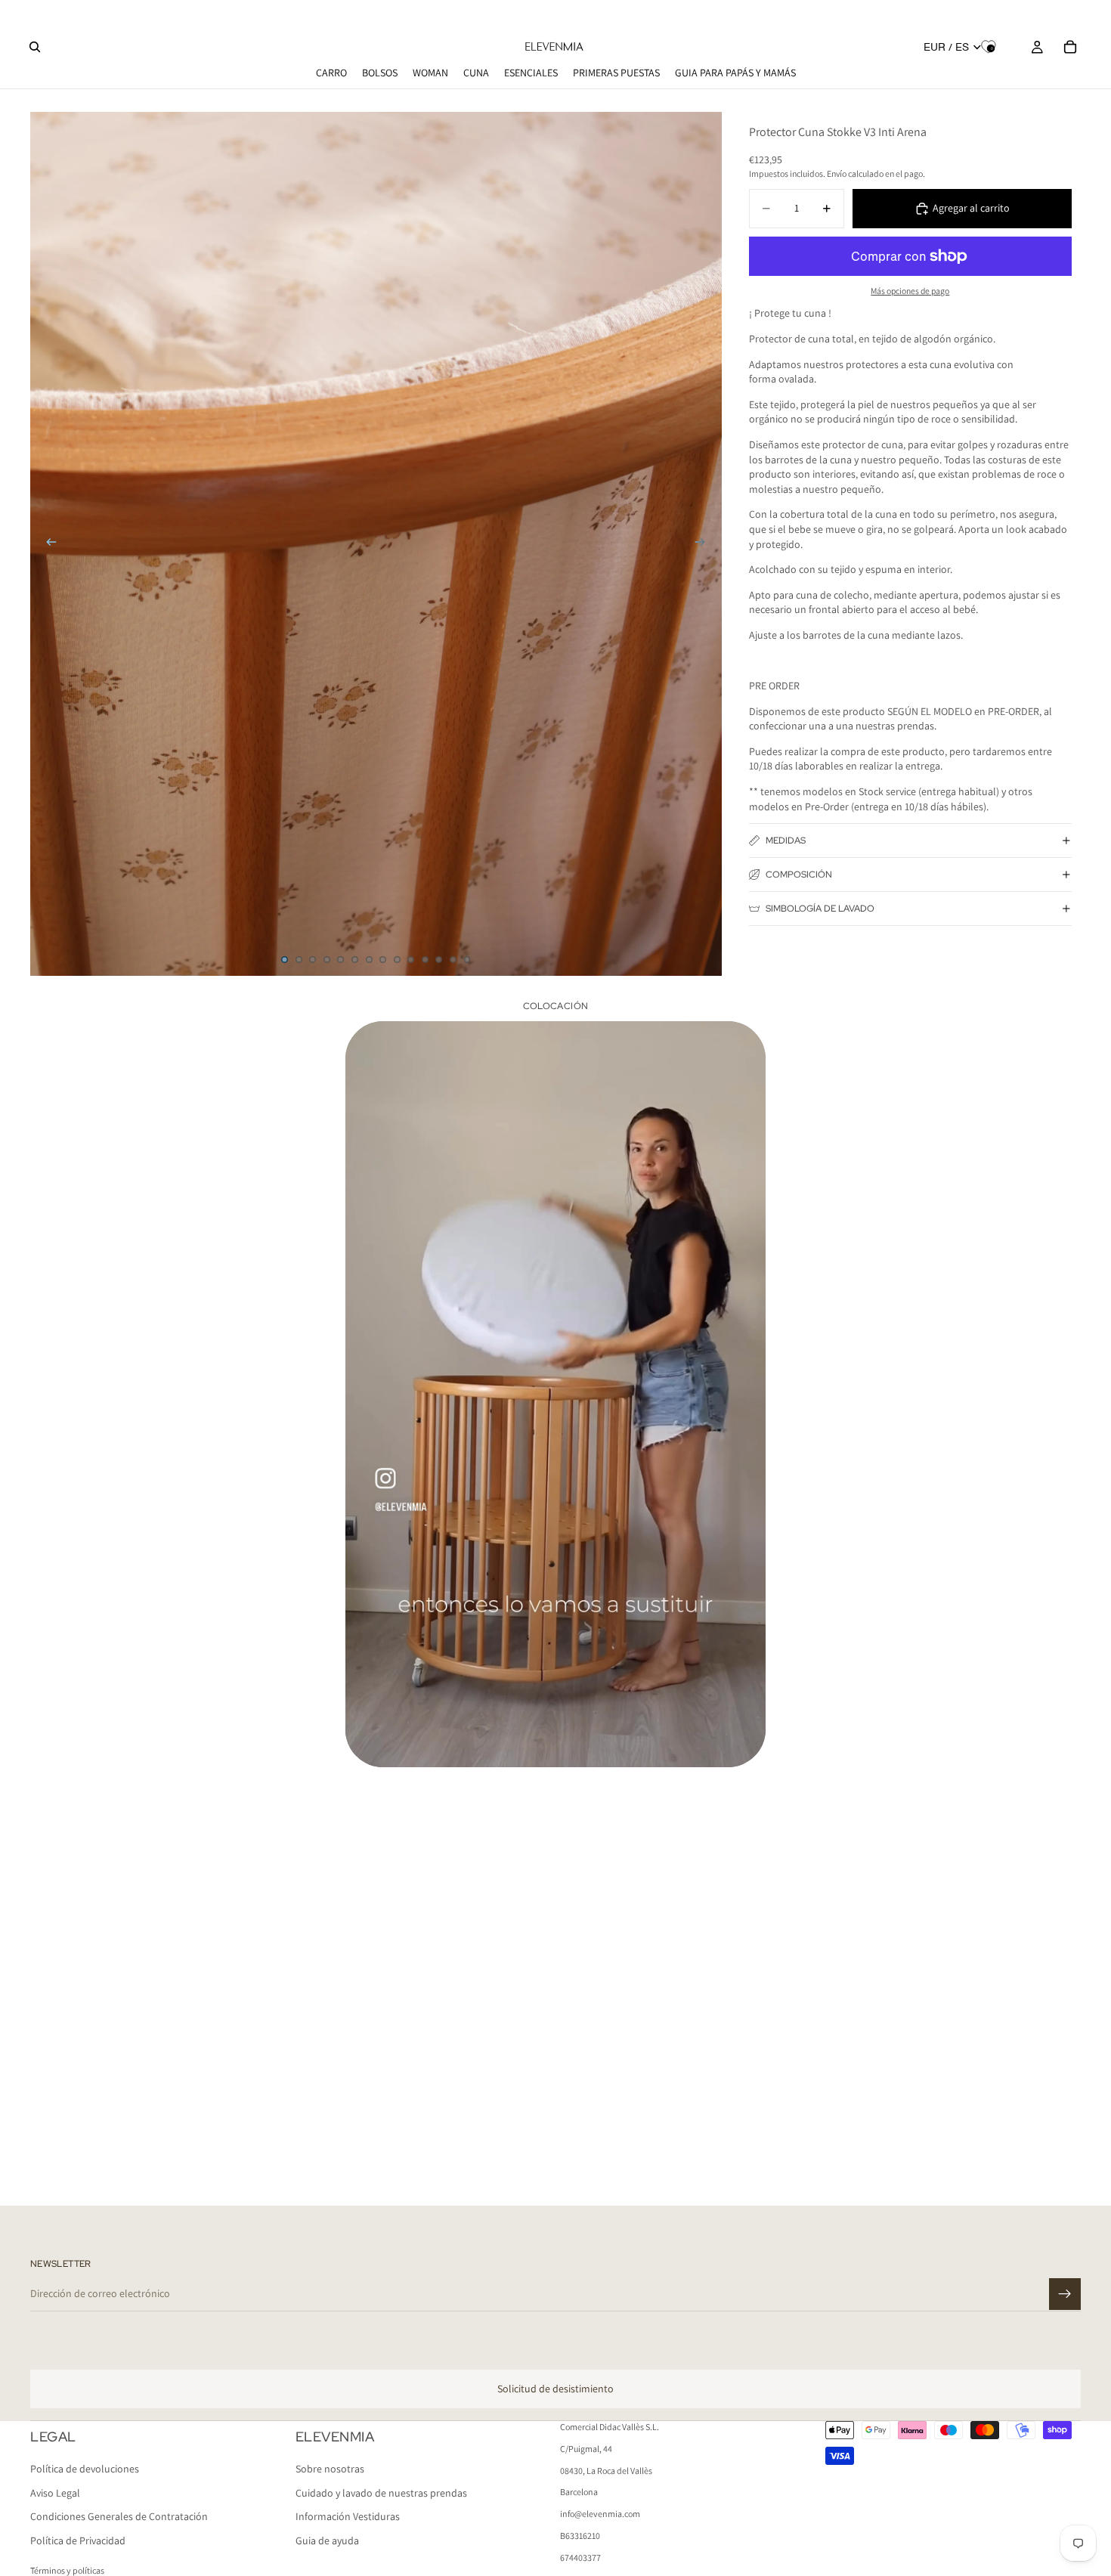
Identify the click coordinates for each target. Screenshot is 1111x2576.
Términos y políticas (67, 2570)
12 (439, 959)
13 (453, 959)
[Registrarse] (1065, 2294)
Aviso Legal (55, 2493)
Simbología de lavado (820, 909)
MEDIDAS (786, 841)
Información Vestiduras (348, 2517)
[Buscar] (35, 47)
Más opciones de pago (910, 291)
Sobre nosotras (330, 2469)
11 (425, 959)
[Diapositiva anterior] (47, 543)
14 (467, 959)
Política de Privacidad (78, 2540)
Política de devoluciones (85, 2469)
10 (411, 959)
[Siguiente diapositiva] (705, 543)
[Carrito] (1070, 47)
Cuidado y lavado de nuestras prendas (381, 2493)
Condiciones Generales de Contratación (119, 2517)
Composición (799, 875)
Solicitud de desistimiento (555, 2389)
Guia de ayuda (327, 2540)
